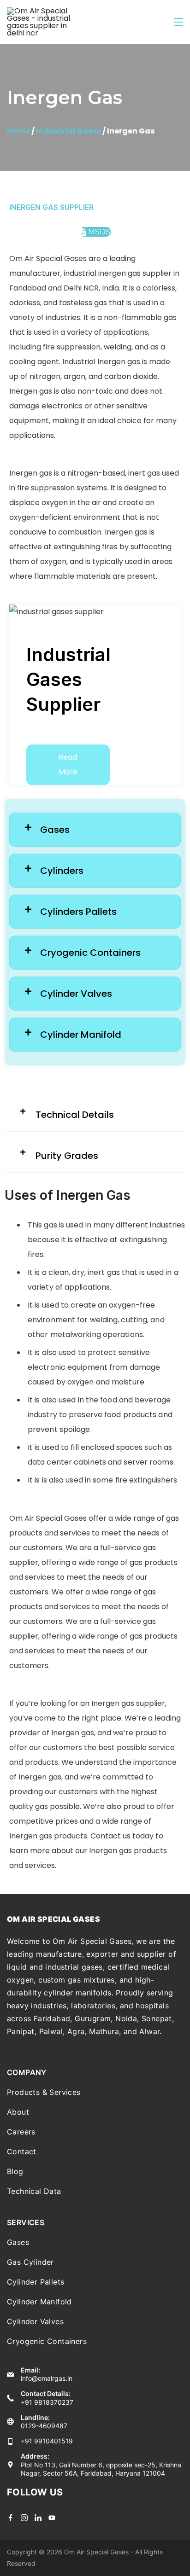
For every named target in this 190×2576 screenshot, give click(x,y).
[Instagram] (24, 2518)
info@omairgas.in (47, 2378)
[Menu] (178, 22)
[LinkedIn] (38, 2518)
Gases (18, 2242)
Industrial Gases (68, 131)
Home (18, 131)
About (18, 2112)
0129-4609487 (44, 2426)
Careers (21, 2132)
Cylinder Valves (35, 2321)
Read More (68, 765)
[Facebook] (10, 2518)
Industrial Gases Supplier (68, 679)
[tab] (95, 830)
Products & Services (44, 2092)
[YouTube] (52, 2518)
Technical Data (34, 2191)
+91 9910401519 (47, 2441)
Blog (15, 2171)
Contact (22, 2152)
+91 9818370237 (47, 2402)
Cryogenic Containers (47, 2341)
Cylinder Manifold (39, 2302)
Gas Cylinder (30, 2262)
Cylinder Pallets (36, 2282)
